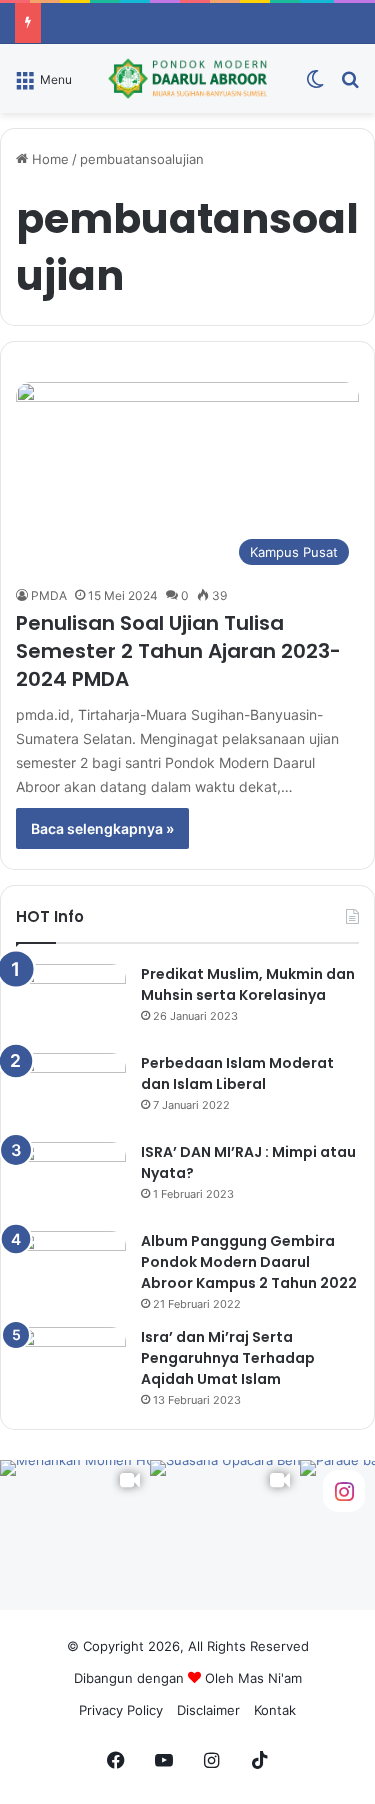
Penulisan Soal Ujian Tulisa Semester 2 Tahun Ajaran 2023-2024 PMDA (178, 651)
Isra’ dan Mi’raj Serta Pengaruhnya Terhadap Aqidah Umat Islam (228, 1358)
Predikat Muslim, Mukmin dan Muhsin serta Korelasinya (248, 984)
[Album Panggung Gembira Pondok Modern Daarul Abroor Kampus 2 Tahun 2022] (71, 1268)
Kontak (275, 1710)
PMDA (49, 595)
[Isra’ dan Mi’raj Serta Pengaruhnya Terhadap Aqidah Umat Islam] (71, 1364)
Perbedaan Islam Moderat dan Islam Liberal (237, 1073)
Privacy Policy (121, 1710)
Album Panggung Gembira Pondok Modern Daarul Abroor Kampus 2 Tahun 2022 (249, 1262)
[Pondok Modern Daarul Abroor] (188, 78)
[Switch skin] (315, 85)
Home (48, 159)
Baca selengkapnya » (102, 828)
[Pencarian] (350, 85)
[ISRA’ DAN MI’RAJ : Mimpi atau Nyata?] (71, 1179)
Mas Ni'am (270, 1678)
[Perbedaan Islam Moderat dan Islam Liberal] (71, 1090)
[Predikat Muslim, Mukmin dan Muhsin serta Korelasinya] (71, 1001)
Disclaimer (208, 1710)
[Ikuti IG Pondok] (344, 1490)
